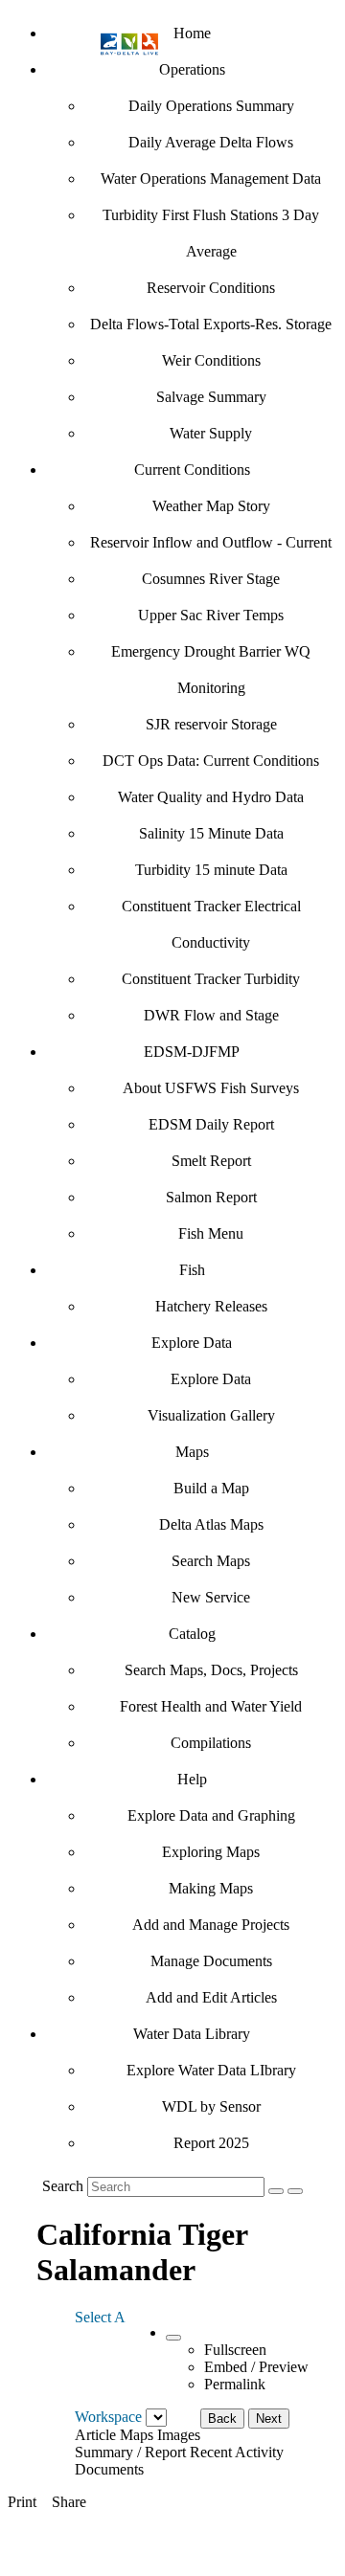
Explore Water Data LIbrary (211, 2070)
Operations (192, 69)
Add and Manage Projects (211, 1925)
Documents (109, 2469)
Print (22, 2502)
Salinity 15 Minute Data (211, 833)
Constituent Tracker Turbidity (211, 979)
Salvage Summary (211, 397)
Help (192, 1779)
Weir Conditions (211, 360)
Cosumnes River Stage (211, 579)
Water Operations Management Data (211, 179)
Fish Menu (211, 1233)
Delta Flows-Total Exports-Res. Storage (211, 324)
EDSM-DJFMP (192, 1052)
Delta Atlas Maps (211, 1524)
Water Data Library (192, 2034)
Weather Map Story (211, 506)
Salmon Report (211, 1197)
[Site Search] (276, 2191)
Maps (192, 1452)
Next (269, 2419)
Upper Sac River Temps (211, 615)
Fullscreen (235, 2350)
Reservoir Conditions (211, 288)
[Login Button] (295, 2191)
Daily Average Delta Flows (211, 142)
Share (69, 2502)
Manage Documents (211, 1961)
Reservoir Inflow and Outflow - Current (211, 542)
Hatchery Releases (211, 1306)
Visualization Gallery (211, 1415)
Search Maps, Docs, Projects (211, 1670)
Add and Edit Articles (211, 1997)
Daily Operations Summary (211, 106)
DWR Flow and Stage (211, 1015)
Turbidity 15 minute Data (211, 870)
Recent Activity (237, 2452)
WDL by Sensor (211, 2106)
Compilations (211, 1743)
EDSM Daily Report (211, 1124)
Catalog (192, 1634)
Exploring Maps (211, 1852)
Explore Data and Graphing (211, 1815)
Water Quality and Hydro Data (211, 797)
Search (63, 2186)
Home (192, 33)
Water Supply (211, 433)
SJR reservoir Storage (211, 724)
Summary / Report (130, 2452)
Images (179, 2435)
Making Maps (211, 1888)
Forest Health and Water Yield (211, 1706)
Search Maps (211, 1561)
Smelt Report (211, 1161)
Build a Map (211, 1488)
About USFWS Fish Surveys (211, 1088)
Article (95, 2435)
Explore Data (192, 1343)
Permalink (235, 2384)
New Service (211, 1597)
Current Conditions (192, 470)
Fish (192, 1270)
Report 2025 (211, 2143)
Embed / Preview (256, 2367)
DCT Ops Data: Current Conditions (211, 761)
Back (222, 2419)
